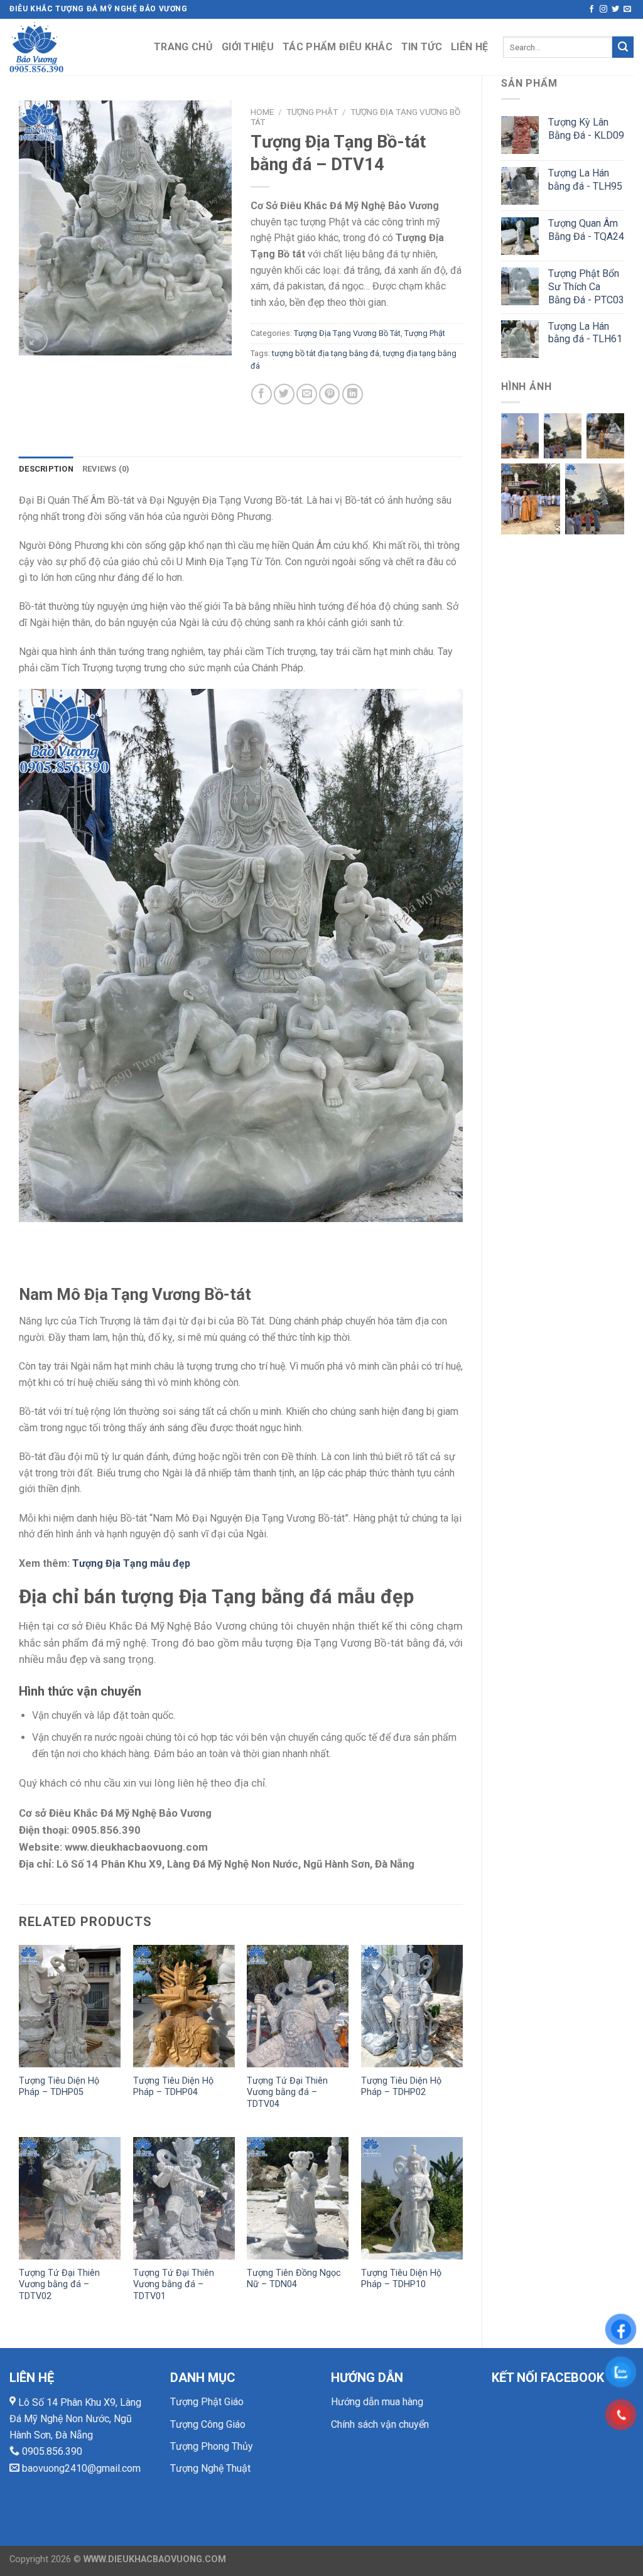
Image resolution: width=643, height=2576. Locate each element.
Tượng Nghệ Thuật (210, 2468)
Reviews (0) (106, 469)
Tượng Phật (312, 112)
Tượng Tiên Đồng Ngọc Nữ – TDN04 (294, 2279)
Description (46, 469)
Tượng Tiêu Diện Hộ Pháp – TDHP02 (401, 2087)
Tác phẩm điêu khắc (338, 47)
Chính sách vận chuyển (380, 2424)
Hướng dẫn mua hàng (377, 2402)
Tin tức (422, 47)
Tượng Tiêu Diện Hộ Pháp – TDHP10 (401, 2279)
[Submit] (623, 47)
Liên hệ (469, 47)
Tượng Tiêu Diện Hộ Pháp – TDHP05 (59, 2087)
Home (262, 112)
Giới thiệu (248, 47)
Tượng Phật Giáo (207, 2402)
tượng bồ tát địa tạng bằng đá (326, 353)
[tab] (46, 469)
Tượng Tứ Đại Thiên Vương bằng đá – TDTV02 (59, 2285)
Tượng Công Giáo (208, 2424)
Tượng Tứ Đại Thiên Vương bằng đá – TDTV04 (287, 2092)
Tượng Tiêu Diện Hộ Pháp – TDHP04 (173, 2087)
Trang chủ (183, 47)
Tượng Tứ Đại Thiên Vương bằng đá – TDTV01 (174, 2285)
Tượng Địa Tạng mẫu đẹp (131, 1563)
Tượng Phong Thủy (212, 2446)
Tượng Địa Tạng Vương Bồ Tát (347, 333)
